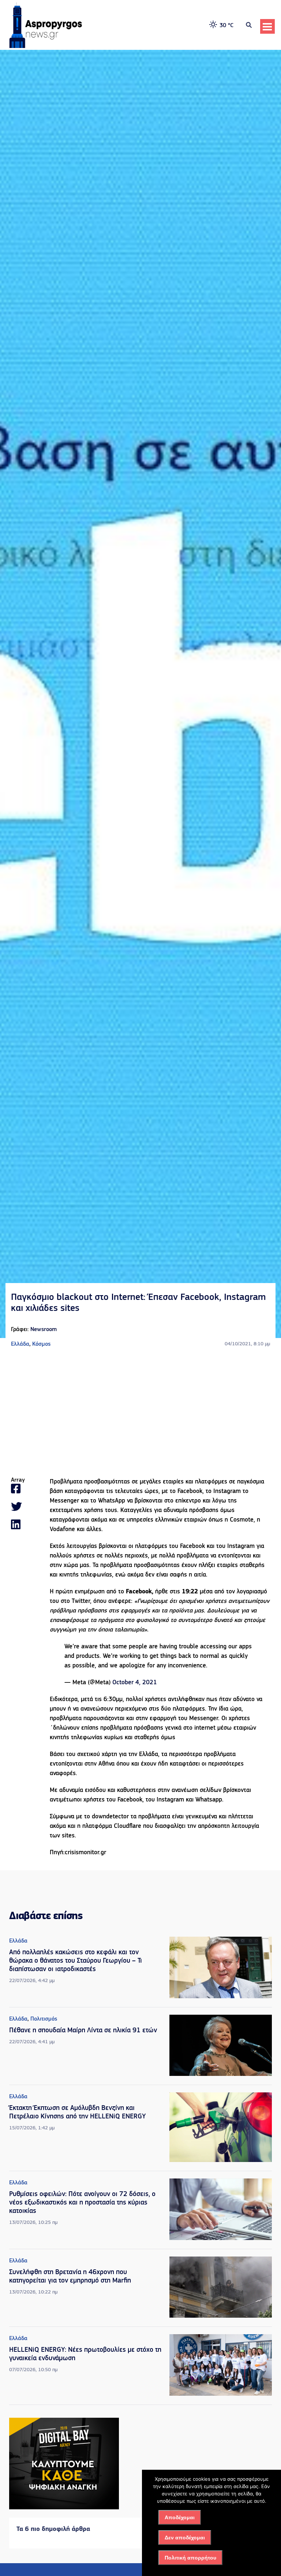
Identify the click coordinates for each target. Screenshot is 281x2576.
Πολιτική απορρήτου (190, 2558)
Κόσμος (41, 1344)
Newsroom (44, 1330)
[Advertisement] (140, 1413)
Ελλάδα (20, 1344)
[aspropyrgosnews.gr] (46, 47)
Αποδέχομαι (180, 2517)
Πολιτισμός (44, 2019)
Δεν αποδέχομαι (185, 2538)
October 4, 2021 (135, 1683)
